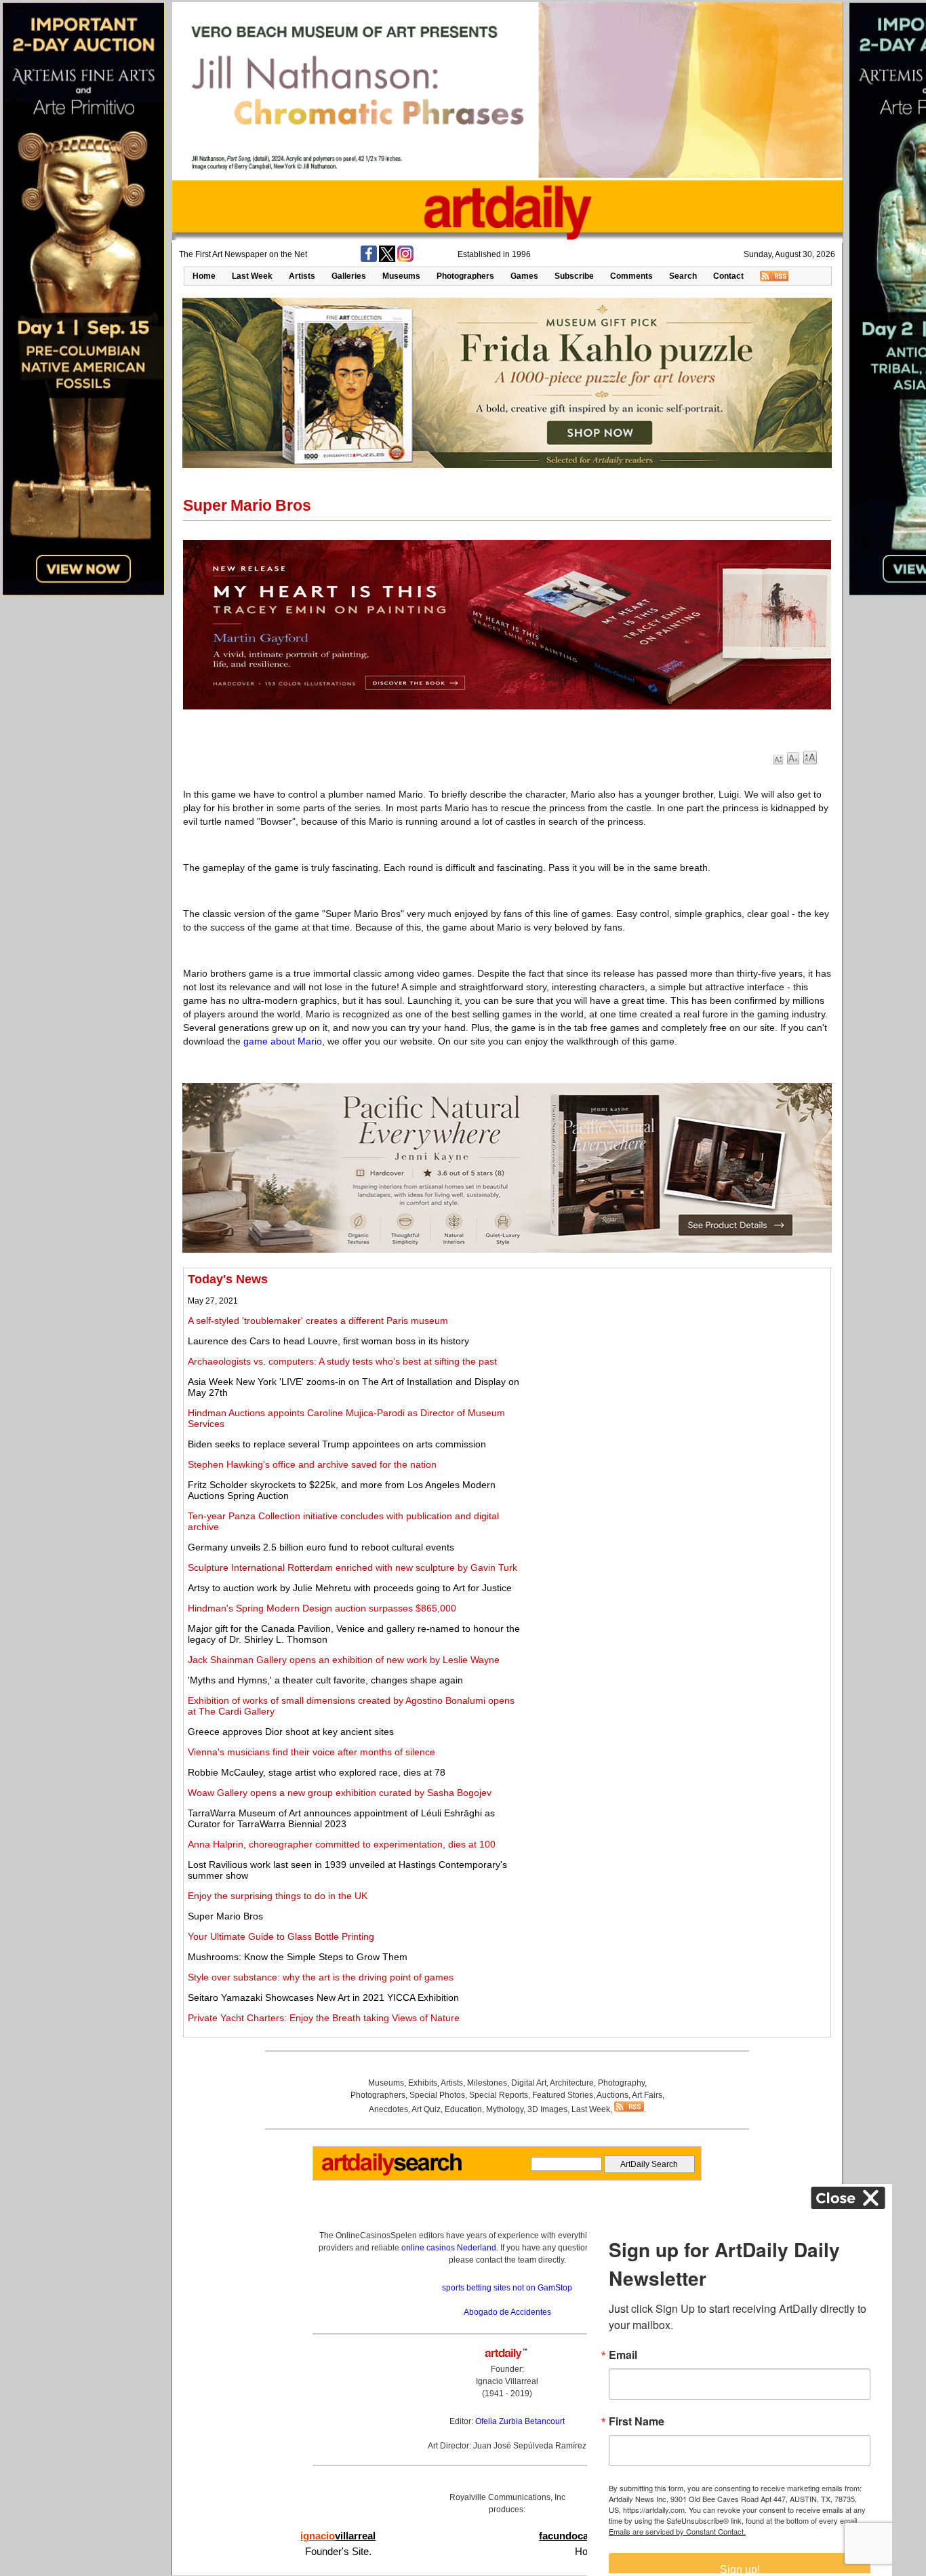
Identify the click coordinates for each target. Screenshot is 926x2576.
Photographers (465, 276)
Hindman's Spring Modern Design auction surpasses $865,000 (322, 1608)
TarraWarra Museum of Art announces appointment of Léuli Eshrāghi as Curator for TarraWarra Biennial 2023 (341, 1818)
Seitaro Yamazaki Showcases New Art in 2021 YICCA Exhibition (323, 1997)
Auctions (612, 2095)
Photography (621, 2083)
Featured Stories (563, 2095)
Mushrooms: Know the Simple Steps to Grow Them (298, 1957)
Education (463, 2109)
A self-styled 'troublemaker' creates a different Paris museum (318, 1321)
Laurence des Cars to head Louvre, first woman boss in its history (328, 1341)
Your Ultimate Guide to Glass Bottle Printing (281, 1936)
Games (524, 276)
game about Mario (283, 1041)
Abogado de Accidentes (507, 2312)
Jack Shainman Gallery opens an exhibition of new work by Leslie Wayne (344, 1660)
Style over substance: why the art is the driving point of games (321, 1977)
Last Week (252, 276)
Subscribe (574, 276)
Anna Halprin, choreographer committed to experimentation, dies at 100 (342, 1844)
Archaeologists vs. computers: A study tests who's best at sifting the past (342, 1361)
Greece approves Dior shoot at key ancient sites (291, 1732)
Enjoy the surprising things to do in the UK (278, 1896)
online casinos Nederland (449, 2248)
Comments (631, 276)
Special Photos (437, 2095)
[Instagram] (405, 259)
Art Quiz (426, 2109)
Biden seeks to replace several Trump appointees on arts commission (337, 1444)
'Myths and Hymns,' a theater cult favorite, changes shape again (325, 1680)
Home (204, 276)
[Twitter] (387, 259)
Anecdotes (388, 2109)
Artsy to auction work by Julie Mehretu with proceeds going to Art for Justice (350, 1588)
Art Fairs (647, 2095)
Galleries (349, 276)
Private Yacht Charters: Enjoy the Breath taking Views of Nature (324, 2018)
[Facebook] (369, 259)
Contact (728, 276)
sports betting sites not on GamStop (507, 2288)
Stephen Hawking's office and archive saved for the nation (312, 1464)
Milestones (487, 2083)
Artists (302, 276)
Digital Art (529, 2083)
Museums (401, 276)
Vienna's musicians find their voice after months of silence (311, 1752)
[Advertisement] (676, 1367)
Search (683, 276)
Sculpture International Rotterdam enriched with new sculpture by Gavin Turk (353, 1567)
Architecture (572, 2083)
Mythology (505, 2109)
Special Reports (499, 2095)
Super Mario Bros (225, 1916)
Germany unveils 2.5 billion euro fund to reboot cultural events (321, 1547)
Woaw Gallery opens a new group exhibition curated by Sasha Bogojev (340, 1793)
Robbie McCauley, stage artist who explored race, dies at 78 (317, 1772)
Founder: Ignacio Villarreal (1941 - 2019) (507, 2381)
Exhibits (423, 2083)
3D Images (547, 2109)
